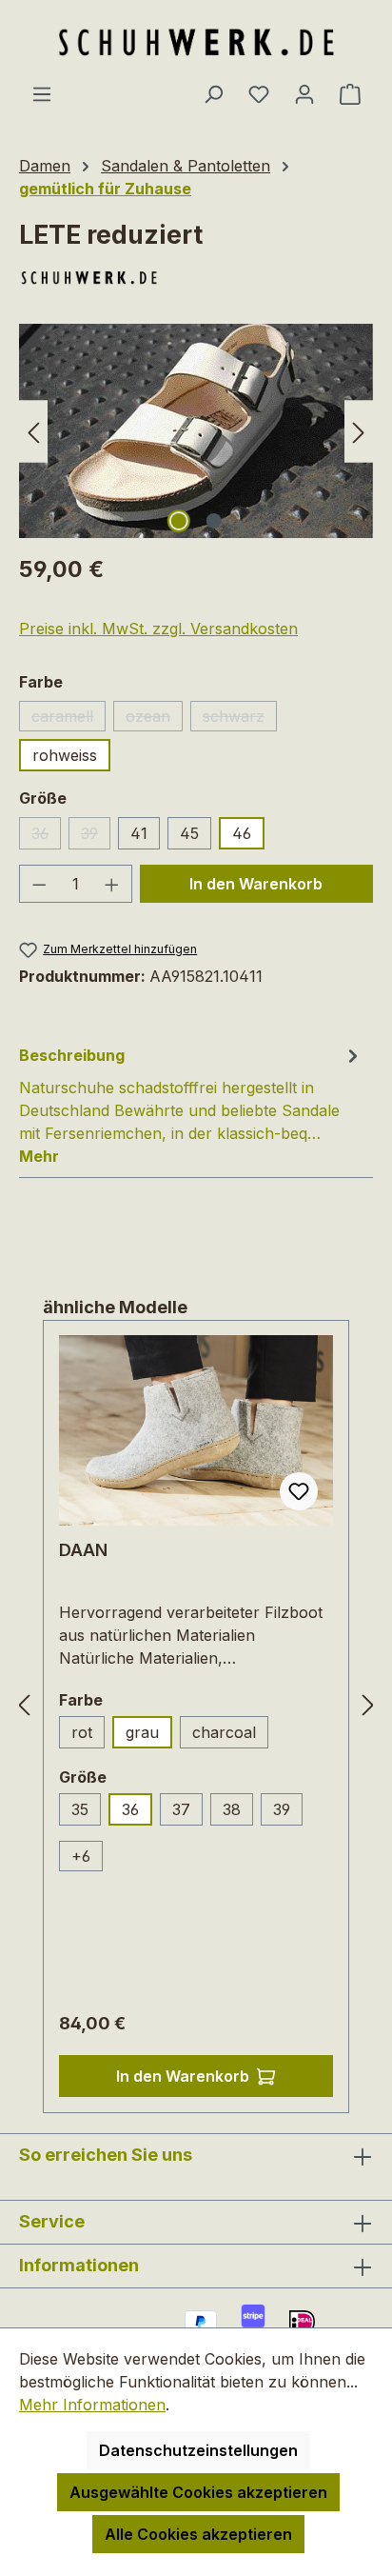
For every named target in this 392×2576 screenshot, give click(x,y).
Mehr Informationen (92, 2405)
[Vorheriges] (33, 431)
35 (86, 1813)
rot (88, 1736)
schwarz (240, 719)
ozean (154, 719)
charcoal (230, 1736)
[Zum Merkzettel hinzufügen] (299, 1491)
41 (139, 833)
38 (232, 1809)
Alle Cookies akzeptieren (198, 2534)
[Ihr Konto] (304, 93)
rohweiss (65, 755)
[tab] (191, 1105)
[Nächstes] (359, 431)
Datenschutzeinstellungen (198, 2450)
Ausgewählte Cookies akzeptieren (198, 2492)
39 (96, 837)
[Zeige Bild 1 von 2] (178, 521)
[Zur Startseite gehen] (196, 41)
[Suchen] (213, 93)
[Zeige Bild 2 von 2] (213, 521)
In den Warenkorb (256, 884)
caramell (69, 719)
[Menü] (42, 93)
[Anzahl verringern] (39, 884)
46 (242, 833)
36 (46, 837)
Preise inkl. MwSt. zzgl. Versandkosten (158, 629)
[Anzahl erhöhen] (112, 884)
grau (142, 1732)
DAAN (83, 1550)
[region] (196, 431)
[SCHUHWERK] (196, 277)
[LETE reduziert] (196, 431)
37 (181, 1809)
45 (189, 833)
